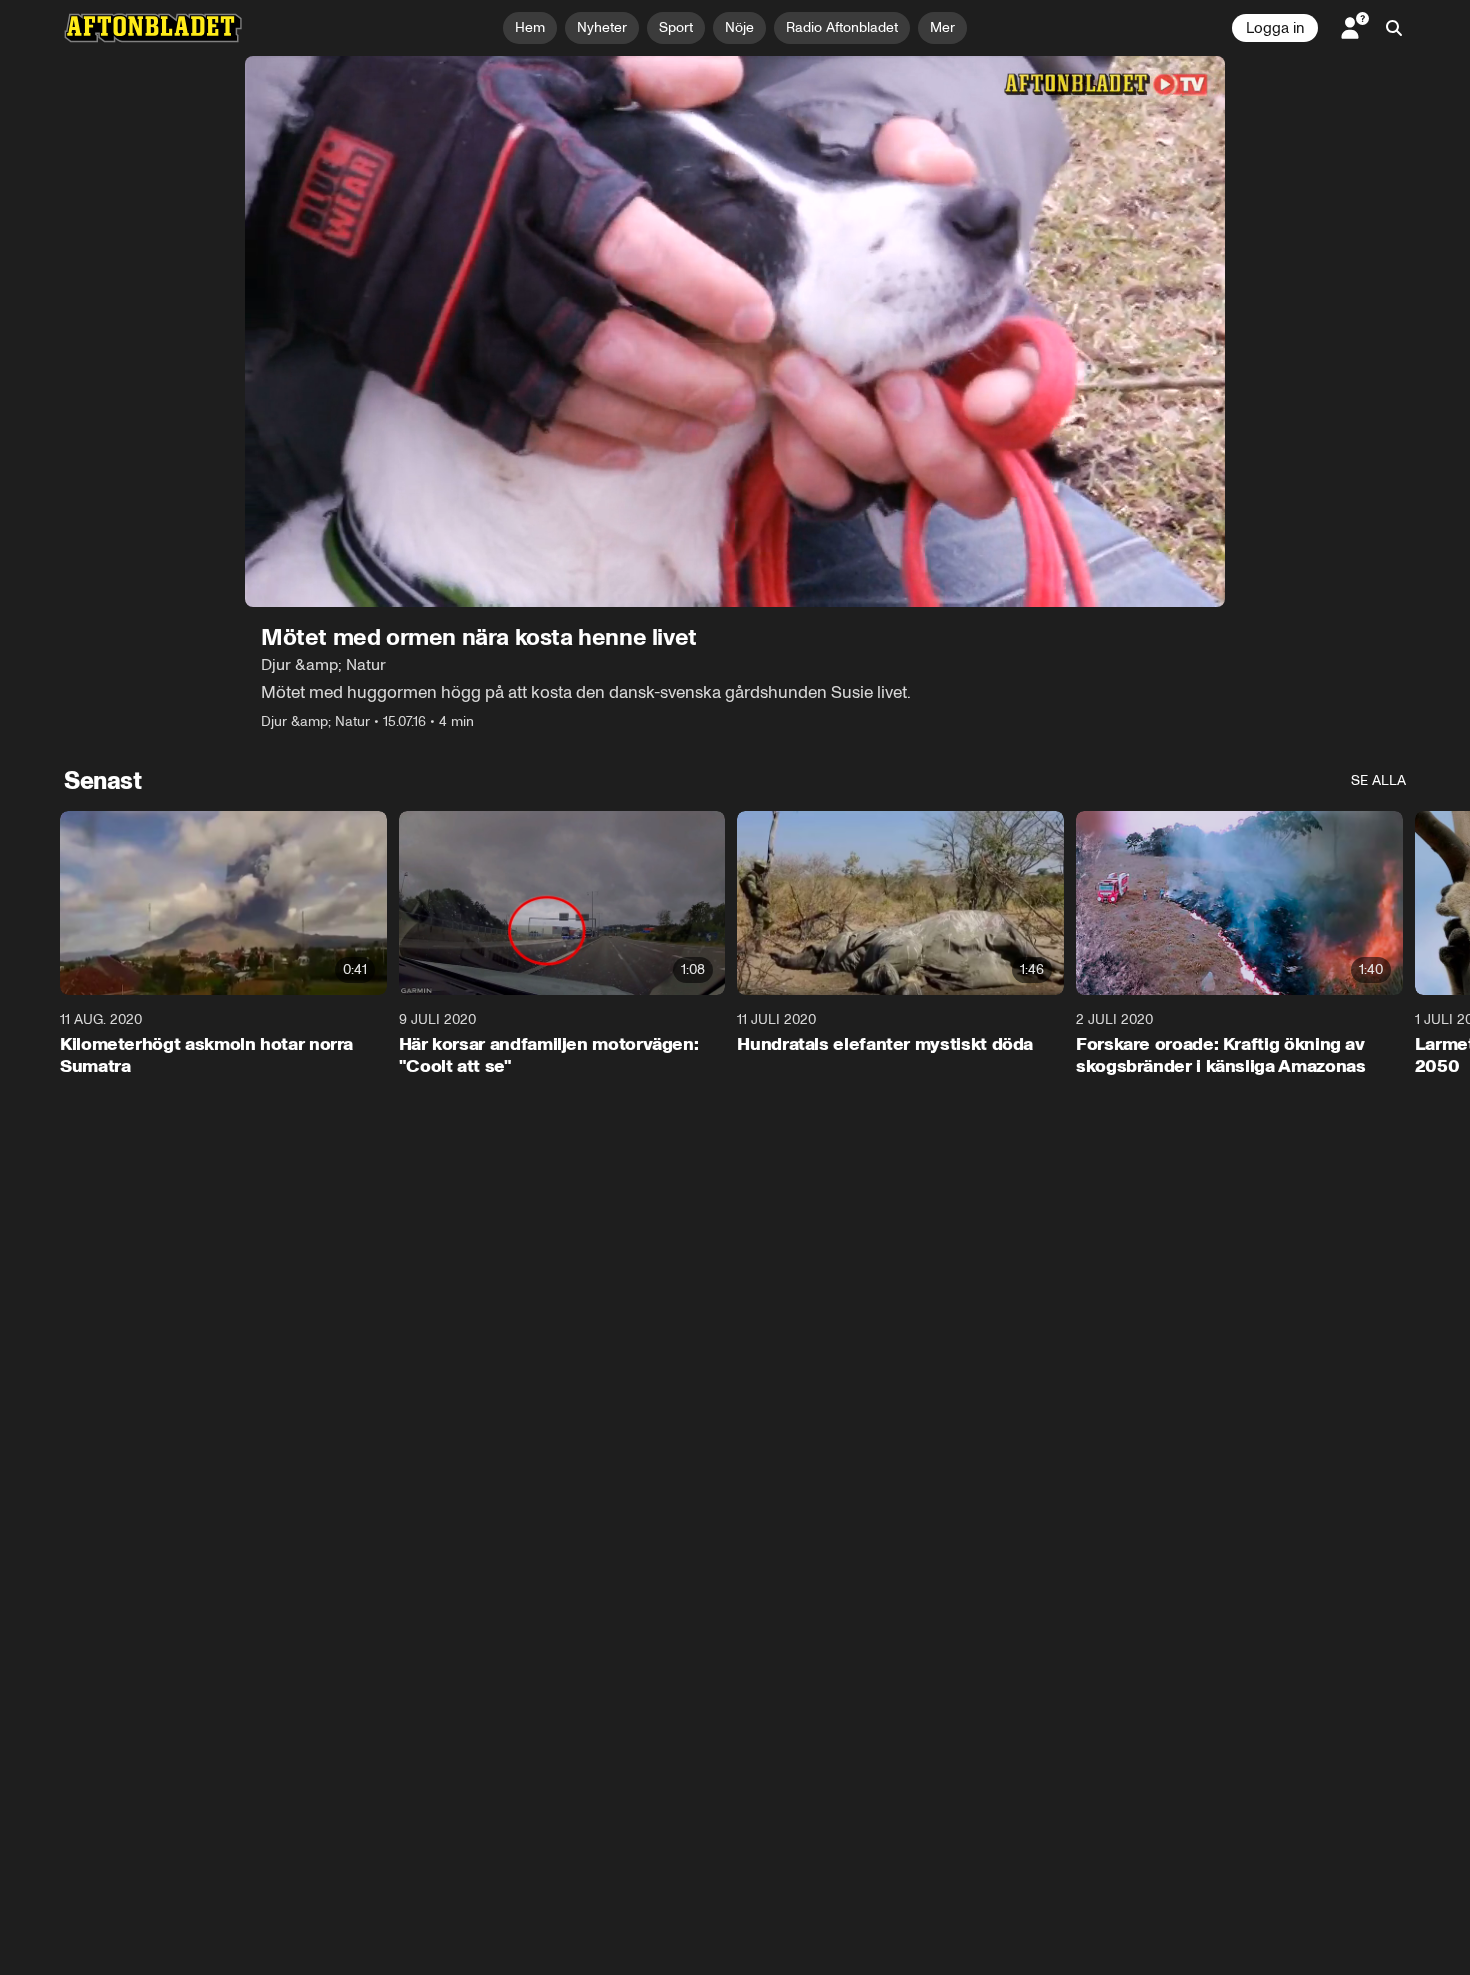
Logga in (1275, 28)
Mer (942, 27)
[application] (735, 331)
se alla (1378, 780)
